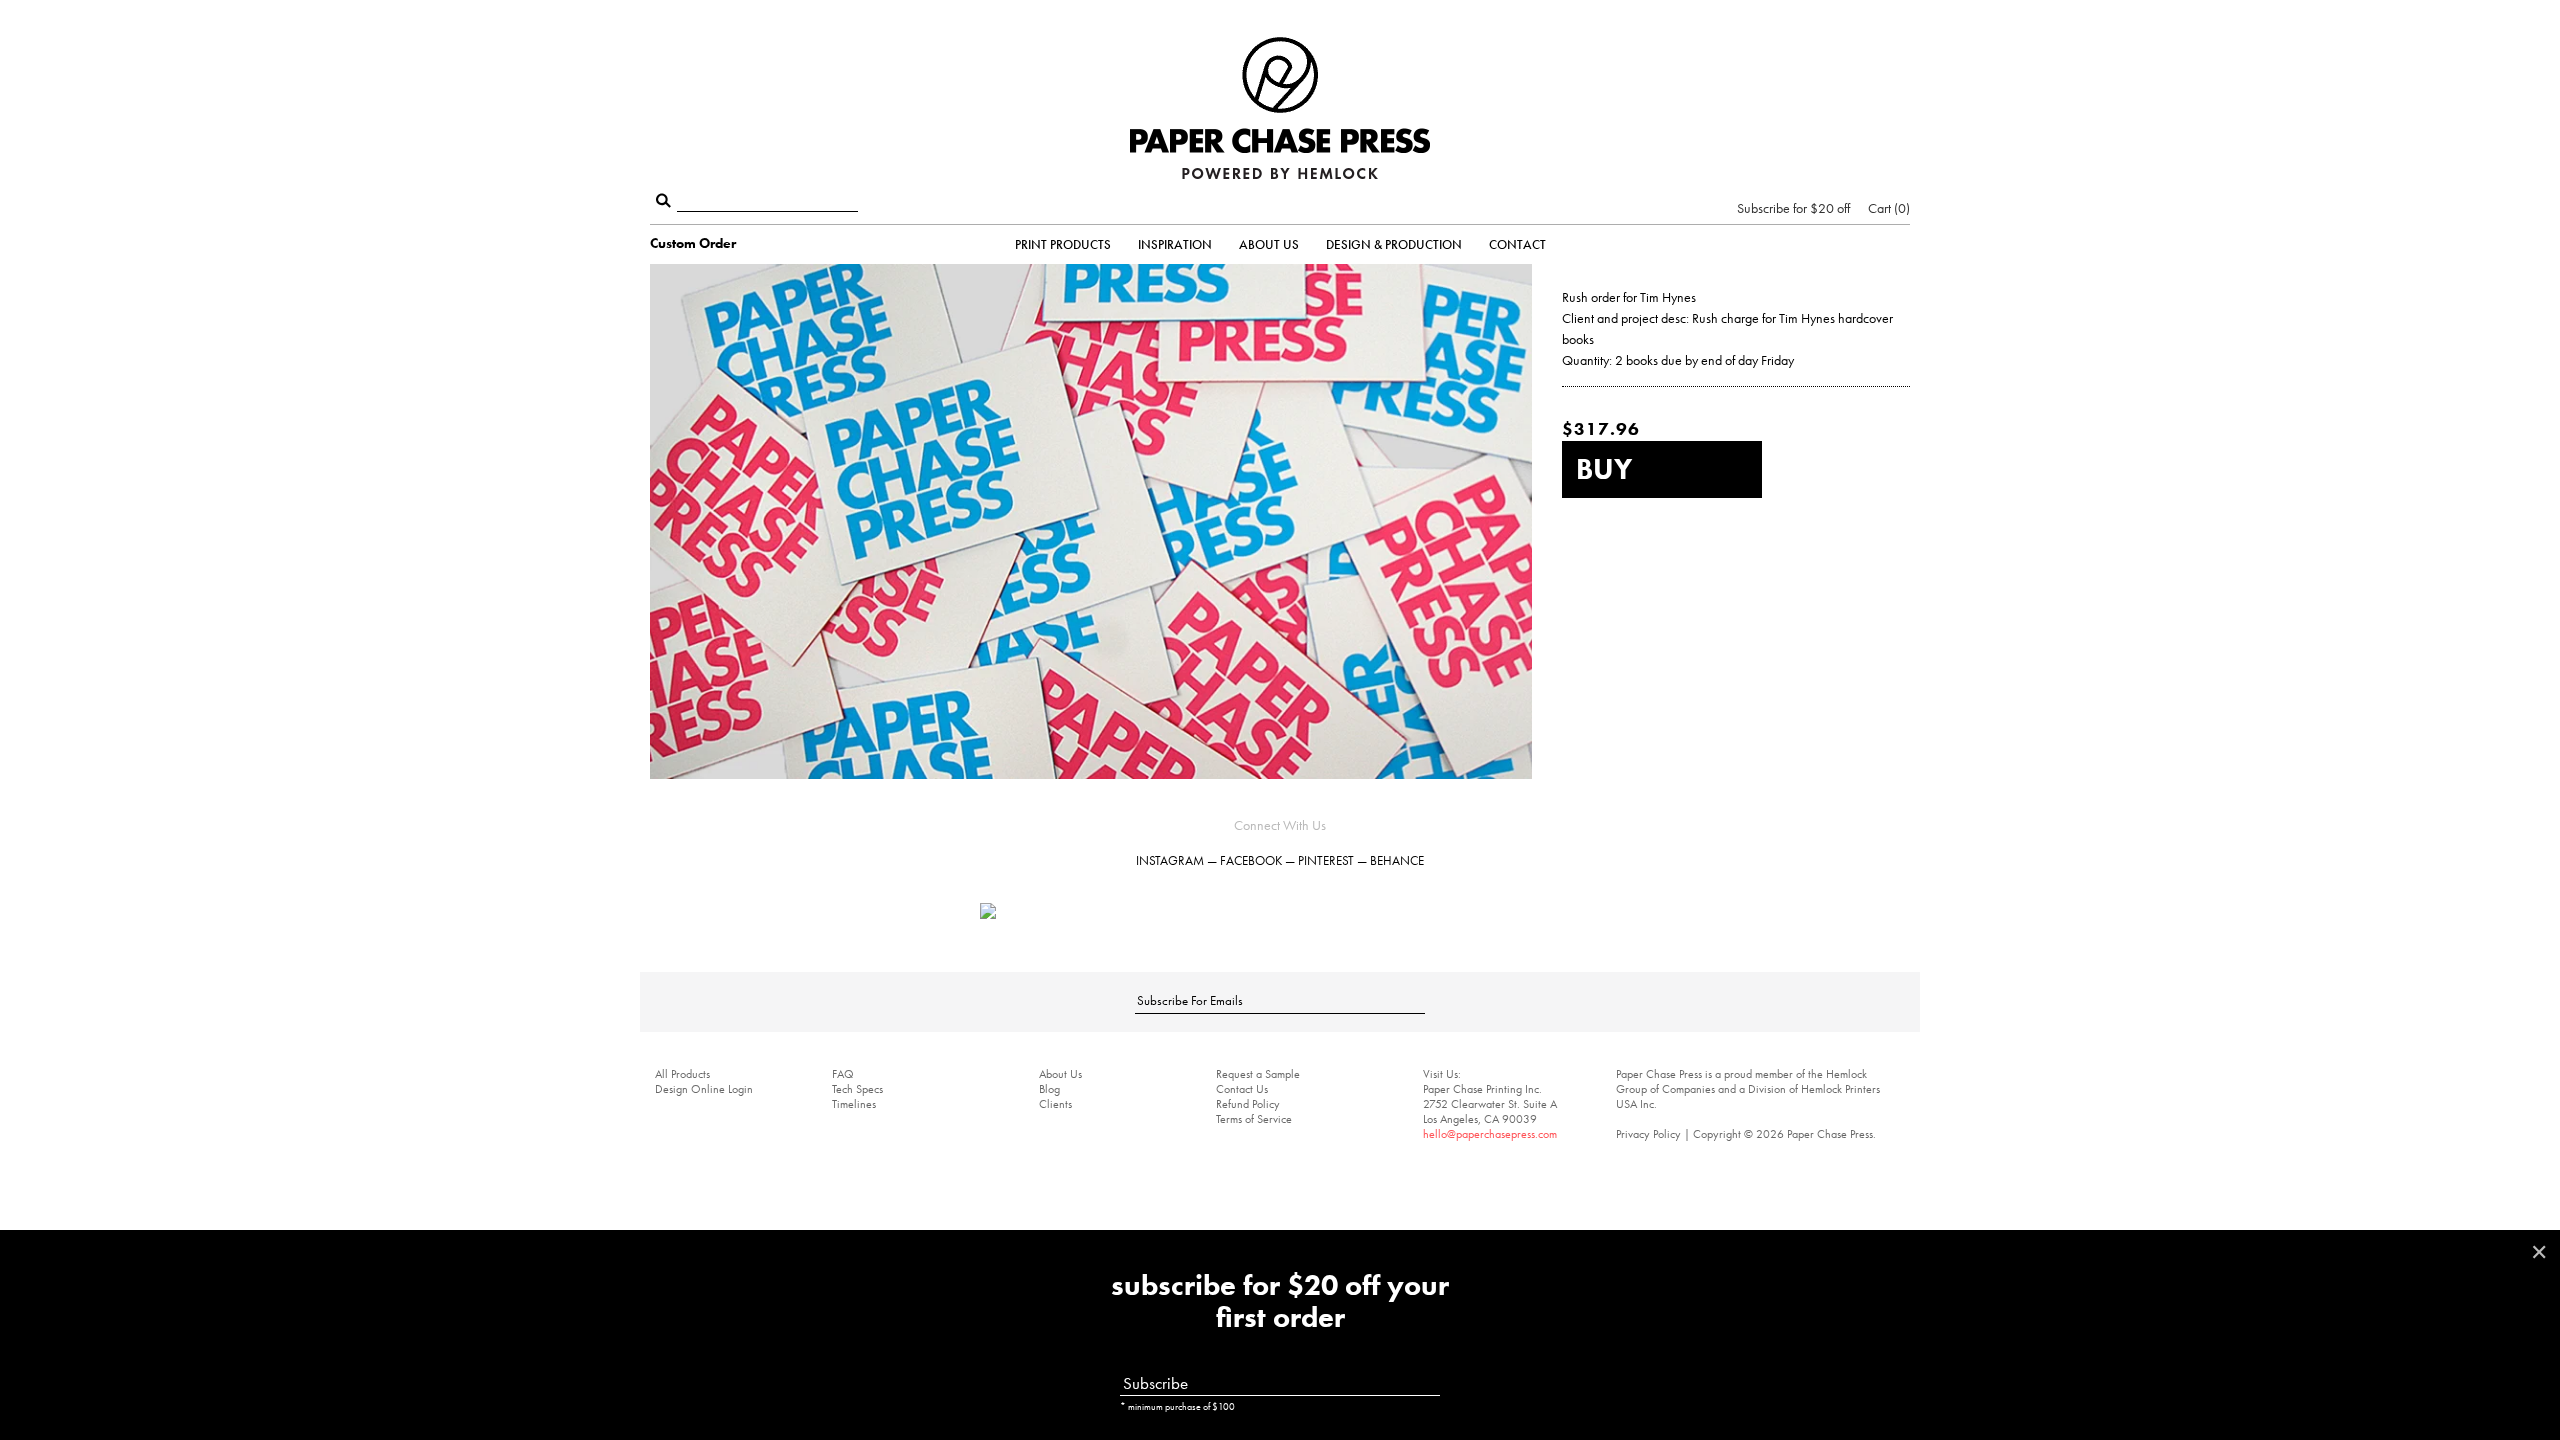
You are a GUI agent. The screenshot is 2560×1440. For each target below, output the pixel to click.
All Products (682, 1074)
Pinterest (1326, 860)
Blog (1049, 1089)
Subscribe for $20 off (1793, 208)
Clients (1055, 1104)
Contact (1517, 244)
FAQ (843, 1074)
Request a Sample (1258, 1074)
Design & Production (1394, 244)
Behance (1397, 860)
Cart (1887, 208)
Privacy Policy (1648, 1134)
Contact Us (1242, 1089)
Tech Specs (857, 1089)
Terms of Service (1254, 1119)
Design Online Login (704, 1089)
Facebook (1251, 860)
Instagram (1170, 860)
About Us (1269, 244)
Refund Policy (1248, 1104)
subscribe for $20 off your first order (1280, 1302)
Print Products (1063, 244)
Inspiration (1175, 244)
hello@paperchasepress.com (1490, 1134)
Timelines (854, 1104)
